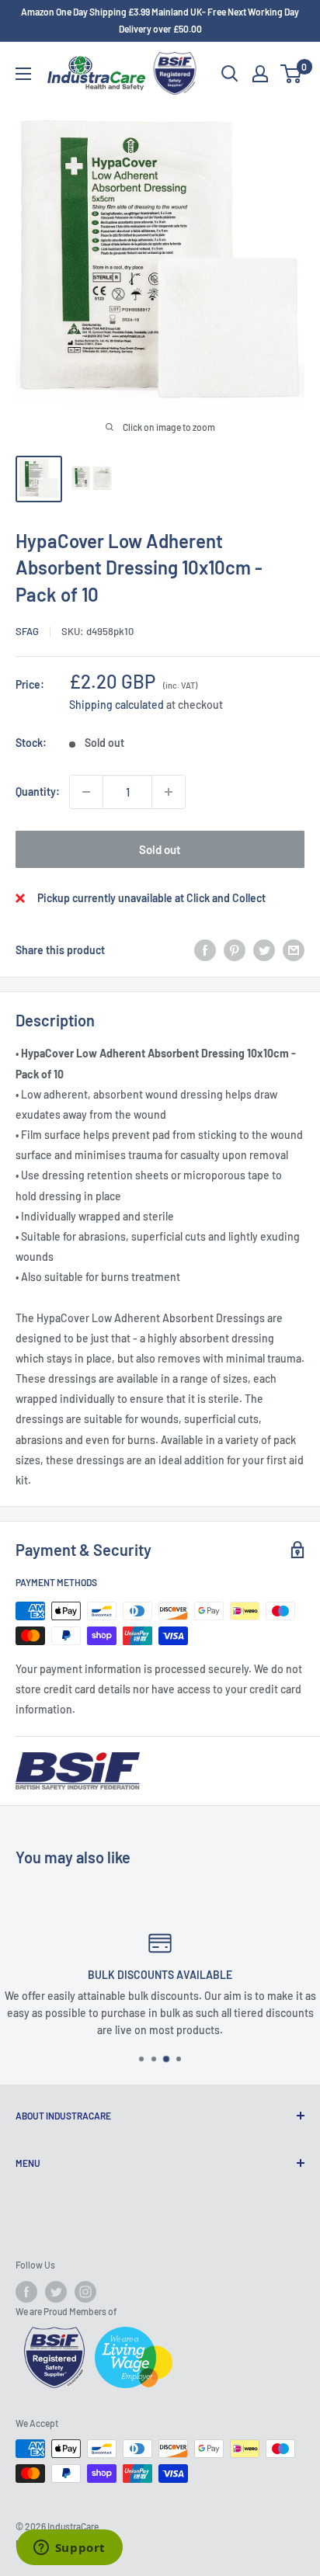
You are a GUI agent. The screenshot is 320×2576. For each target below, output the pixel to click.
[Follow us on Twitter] (56, 2292)
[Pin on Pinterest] (235, 950)
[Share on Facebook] (205, 950)
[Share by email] (294, 950)
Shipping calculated (117, 705)
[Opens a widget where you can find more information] (69, 2549)
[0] (292, 74)
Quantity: (38, 792)
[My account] (260, 74)
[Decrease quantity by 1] (86, 792)
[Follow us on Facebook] (26, 2292)
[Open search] (230, 74)
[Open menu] (23, 74)
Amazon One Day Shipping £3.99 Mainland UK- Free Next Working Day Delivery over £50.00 (160, 20)
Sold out (160, 849)
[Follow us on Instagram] (85, 2292)
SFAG (27, 631)
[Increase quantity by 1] (169, 792)
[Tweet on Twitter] (264, 950)
